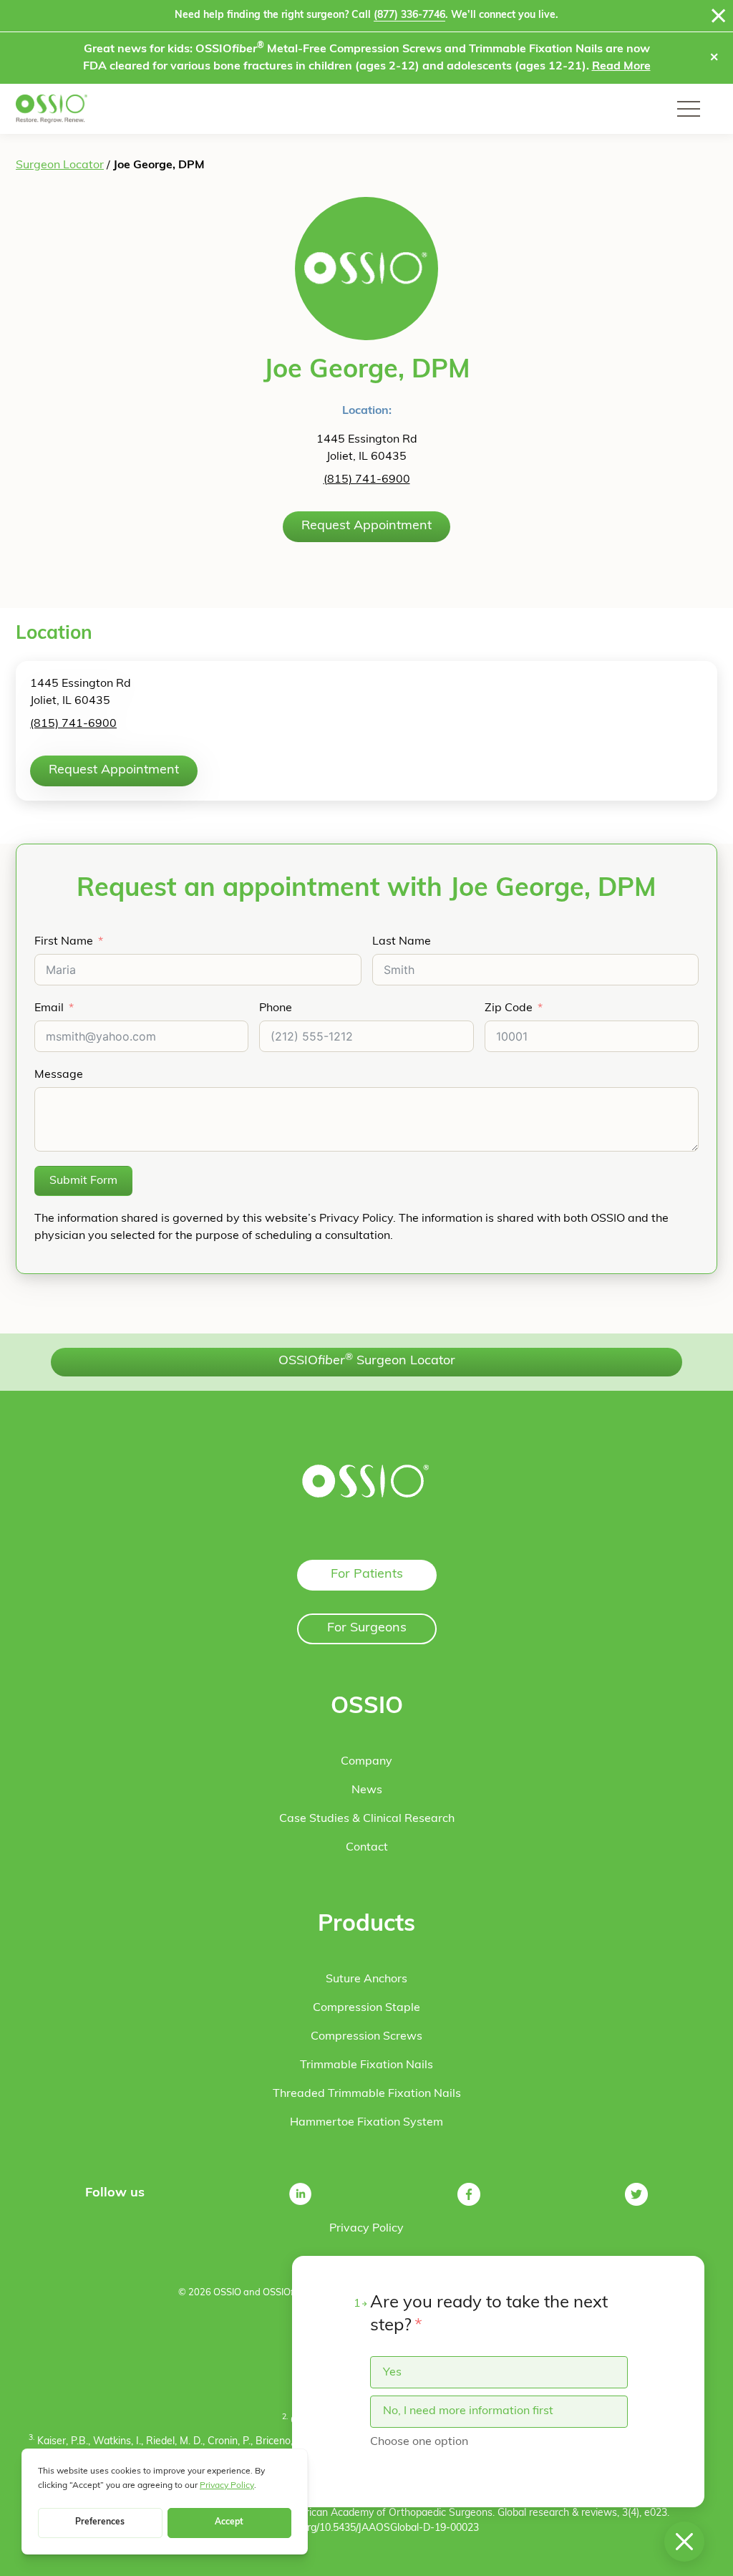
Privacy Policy (366, 2229)
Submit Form (83, 1181)
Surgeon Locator (60, 165)
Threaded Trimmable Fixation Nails (367, 2094)
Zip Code (509, 1008)
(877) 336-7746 (409, 15)
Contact (367, 1848)
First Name (64, 942)
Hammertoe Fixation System (366, 2123)
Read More (621, 67)
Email (49, 1008)
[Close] (719, 16)
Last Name (402, 942)
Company (366, 1762)
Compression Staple (366, 2008)
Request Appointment (366, 526)
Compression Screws (366, 2037)
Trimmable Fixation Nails (366, 2065)
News (367, 1790)
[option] (499, 2372)
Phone (276, 1008)
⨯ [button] (714, 58)
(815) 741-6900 (367, 480)
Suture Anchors (366, 1979)
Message (59, 1075)
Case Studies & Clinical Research (367, 1819)
